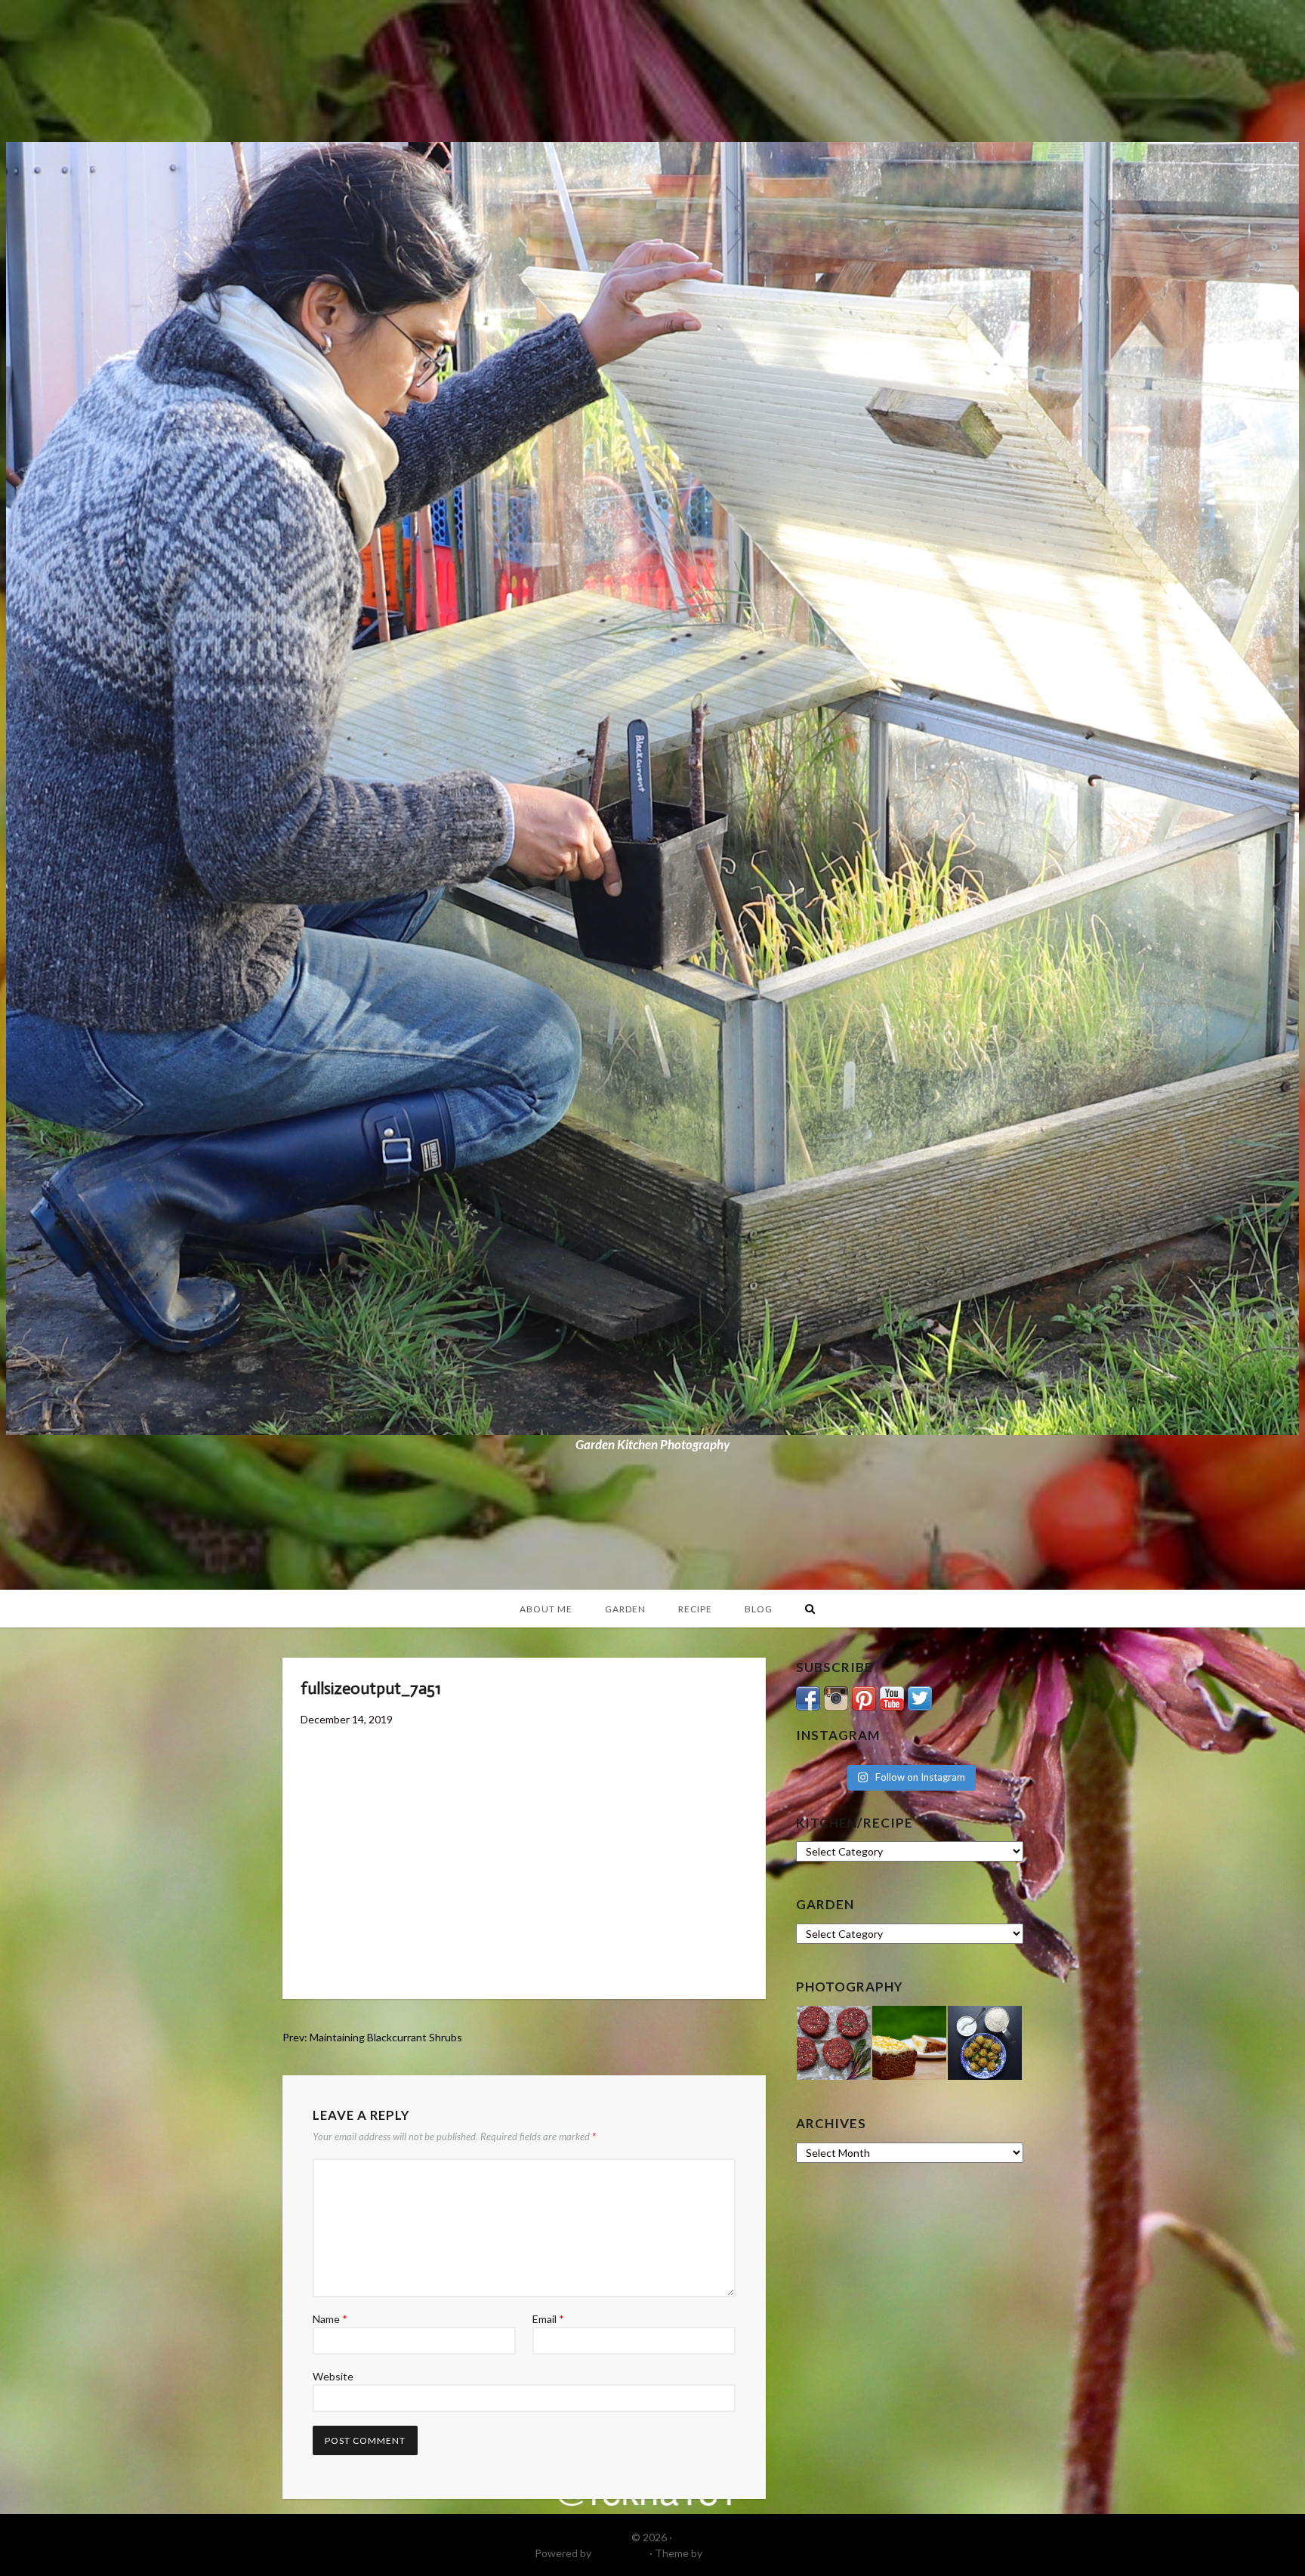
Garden (625, 1609)
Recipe (695, 1609)
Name (330, 2319)
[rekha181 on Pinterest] (864, 1697)
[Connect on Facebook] (808, 1697)
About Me (546, 1609)
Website (333, 2376)
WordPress (620, 2553)
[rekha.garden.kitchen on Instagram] (836, 1697)
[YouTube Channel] (892, 1697)
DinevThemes (738, 2553)
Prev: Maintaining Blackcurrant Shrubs (372, 2037)
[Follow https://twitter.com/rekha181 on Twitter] (920, 1697)
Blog (759, 1609)
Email (548, 2319)
